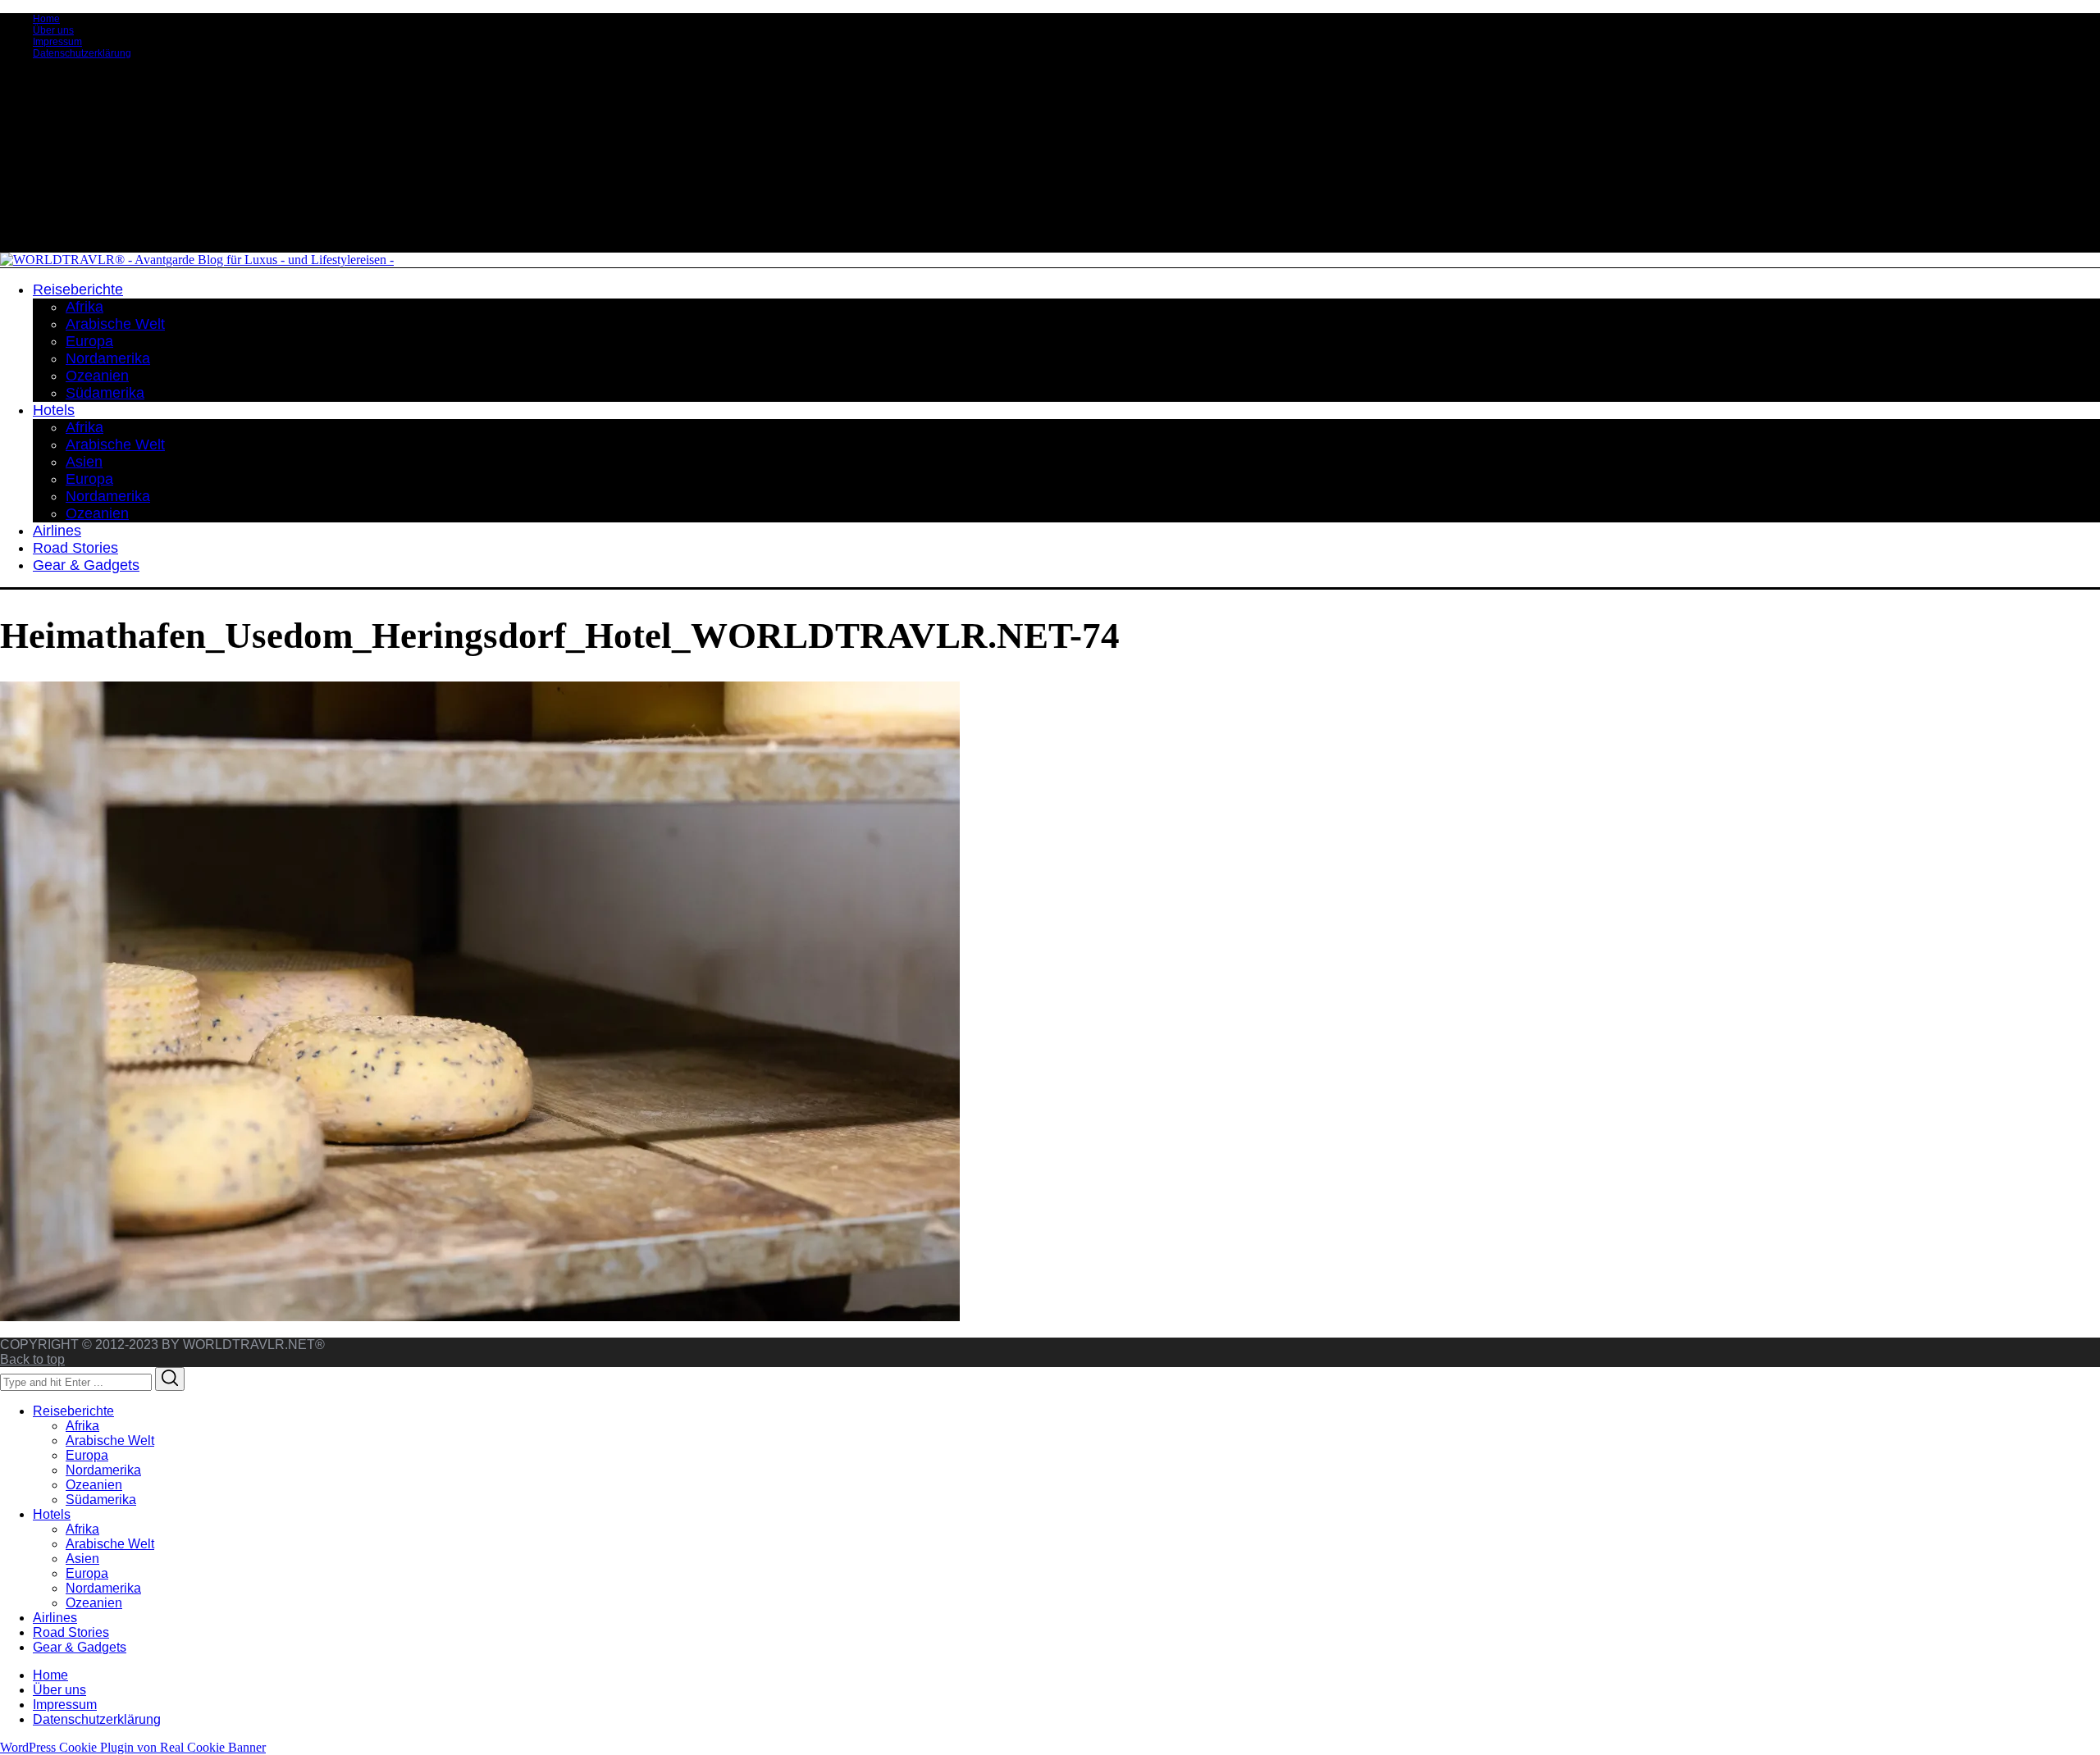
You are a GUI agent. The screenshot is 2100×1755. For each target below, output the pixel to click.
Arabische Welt (110, 1440)
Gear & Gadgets (80, 1647)
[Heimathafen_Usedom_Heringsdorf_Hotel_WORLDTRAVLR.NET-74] (480, 1317)
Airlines (55, 1618)
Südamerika (101, 1500)
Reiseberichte (73, 1411)
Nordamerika (103, 1470)
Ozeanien (94, 1485)
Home (46, 19)
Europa (87, 1455)
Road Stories (71, 1632)
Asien (82, 1559)
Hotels (52, 1514)
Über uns (53, 30)
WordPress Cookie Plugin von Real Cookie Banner (133, 1747)
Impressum (57, 42)
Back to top (32, 1359)
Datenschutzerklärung (82, 53)
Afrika (82, 1426)
